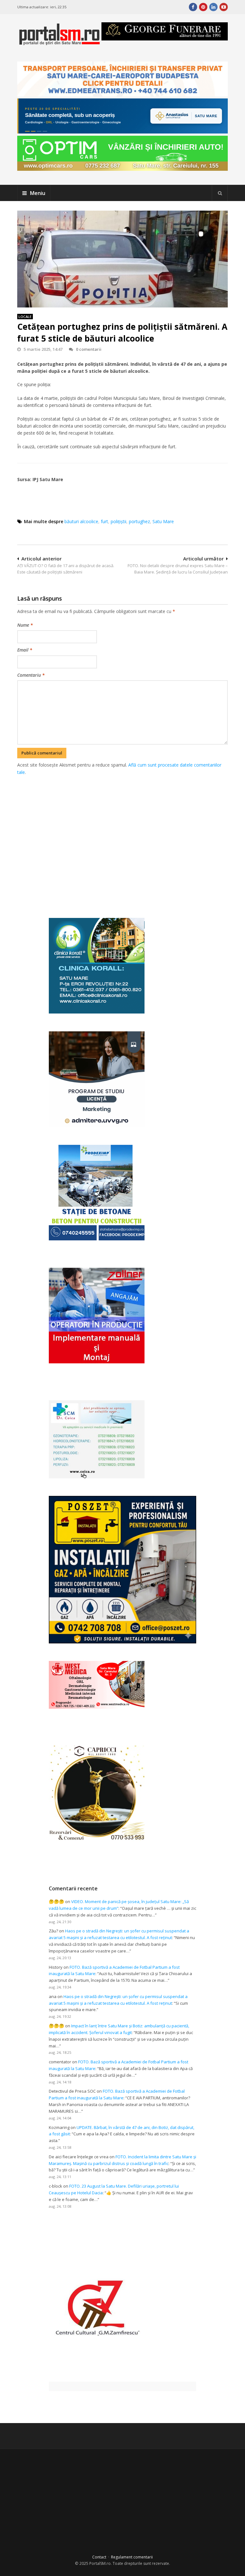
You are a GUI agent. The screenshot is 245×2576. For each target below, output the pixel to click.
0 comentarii (89, 349)
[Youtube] (224, 7)
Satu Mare (163, 521)
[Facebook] (193, 7)
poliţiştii (119, 521)
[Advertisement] (131, 840)
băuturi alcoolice (81, 521)
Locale (25, 317)
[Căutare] (220, 193)
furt (104, 521)
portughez (139, 521)
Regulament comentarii (132, 2557)
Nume (25, 625)
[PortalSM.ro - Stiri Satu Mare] (59, 43)
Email (25, 650)
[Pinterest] (203, 7)
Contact (99, 2557)
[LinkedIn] (213, 7)
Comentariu (31, 675)
